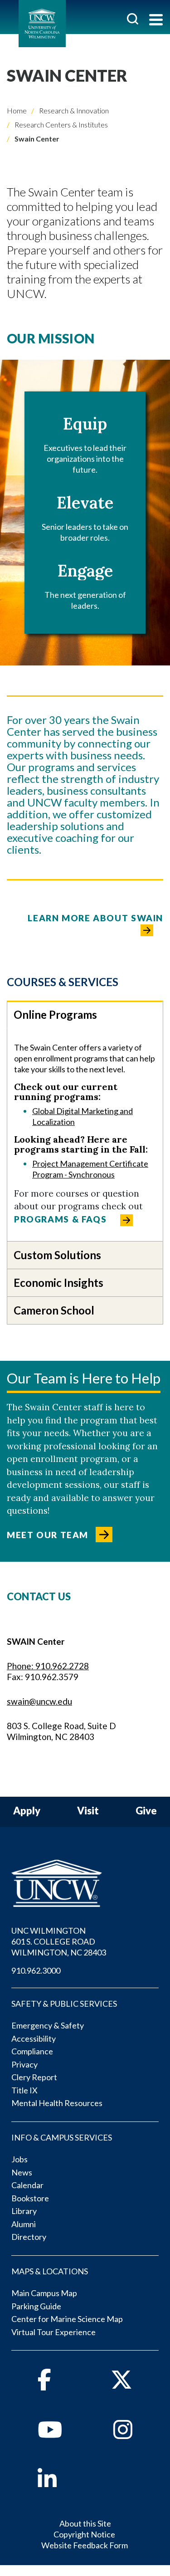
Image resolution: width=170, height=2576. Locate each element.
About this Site (85, 2523)
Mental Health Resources (57, 2103)
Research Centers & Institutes (61, 125)
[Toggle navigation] (156, 21)
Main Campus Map (44, 2293)
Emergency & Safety (48, 2025)
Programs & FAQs (60, 1219)
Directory (29, 2237)
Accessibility (34, 2038)
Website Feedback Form (85, 2545)
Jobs (19, 2159)
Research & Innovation (73, 110)
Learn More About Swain (95, 918)
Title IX (24, 2090)
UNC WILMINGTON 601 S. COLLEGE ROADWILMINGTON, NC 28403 (59, 1941)
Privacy (24, 2064)
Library (24, 2211)
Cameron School (54, 1310)
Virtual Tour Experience (53, 2332)
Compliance (32, 2051)
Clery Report (34, 2077)
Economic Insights (58, 1283)
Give (146, 1811)
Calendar (27, 2185)
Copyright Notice (84, 2534)
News (22, 2172)
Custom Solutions (57, 1255)
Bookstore (30, 2198)
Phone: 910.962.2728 (48, 1666)
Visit (88, 1811)
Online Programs (55, 1014)
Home (17, 110)
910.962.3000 (36, 1970)
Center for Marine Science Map (67, 2319)
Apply (27, 1811)
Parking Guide (36, 2306)
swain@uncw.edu (39, 1701)
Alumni (24, 2224)
